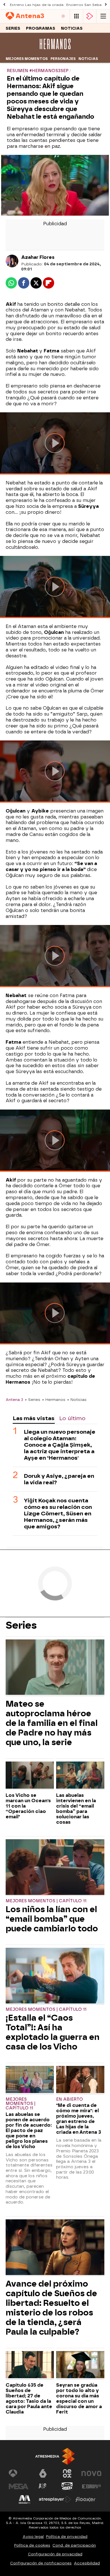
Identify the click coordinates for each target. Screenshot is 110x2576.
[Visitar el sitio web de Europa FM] (91, 2486)
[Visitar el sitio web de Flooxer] (85, 2499)
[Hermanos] (55, 51)
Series (13, 28)
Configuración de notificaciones (41, 2563)
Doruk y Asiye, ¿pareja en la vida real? (59, 1479)
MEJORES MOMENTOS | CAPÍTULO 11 (46, 1901)
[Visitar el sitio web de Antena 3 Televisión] (19, 2473)
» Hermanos (54, 1399)
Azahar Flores (38, 257)
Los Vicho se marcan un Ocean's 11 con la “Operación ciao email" (28, 1806)
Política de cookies (32, 2545)
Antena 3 (14, 1399)
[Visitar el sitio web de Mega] (19, 2486)
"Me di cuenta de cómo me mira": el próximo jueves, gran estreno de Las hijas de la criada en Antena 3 (79, 2119)
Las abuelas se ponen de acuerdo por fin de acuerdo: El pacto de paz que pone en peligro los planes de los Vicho (29, 2130)
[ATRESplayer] (90, 16)
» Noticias (77, 1399)
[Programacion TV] (76, 16)
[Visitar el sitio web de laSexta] (43, 2473)
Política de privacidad (67, 2537)
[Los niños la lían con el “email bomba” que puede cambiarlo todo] (55, 1868)
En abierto (70, 2099)
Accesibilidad (87, 2563)
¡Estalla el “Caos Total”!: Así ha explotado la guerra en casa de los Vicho (53, 2032)
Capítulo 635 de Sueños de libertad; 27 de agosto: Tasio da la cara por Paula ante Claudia (29, 2399)
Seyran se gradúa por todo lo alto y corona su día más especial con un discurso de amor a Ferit (79, 2399)
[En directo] (63, 16)
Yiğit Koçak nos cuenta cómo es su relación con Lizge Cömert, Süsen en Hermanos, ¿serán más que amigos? (58, 1514)
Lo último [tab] (72, 1418)
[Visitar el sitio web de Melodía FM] (25, 2499)
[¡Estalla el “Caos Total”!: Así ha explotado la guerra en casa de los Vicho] (55, 1976)
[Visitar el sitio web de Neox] (67, 2473)
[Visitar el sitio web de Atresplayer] (55, 2499)
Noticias (72, 28)
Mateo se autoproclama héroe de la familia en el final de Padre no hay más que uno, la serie (52, 1723)
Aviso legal (33, 2537)
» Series (33, 1399)
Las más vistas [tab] (34, 1418)
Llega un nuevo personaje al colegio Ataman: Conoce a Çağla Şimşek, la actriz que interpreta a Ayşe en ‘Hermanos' (60, 1445)
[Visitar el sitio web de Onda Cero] (67, 2486)
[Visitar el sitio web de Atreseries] (43, 2486)
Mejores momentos (27, 59)
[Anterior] (4, 5)
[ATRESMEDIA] (55, 2456)
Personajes (63, 59)
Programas (41, 28)
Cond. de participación (74, 2545)
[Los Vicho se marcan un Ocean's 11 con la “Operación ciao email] (30, 1776)
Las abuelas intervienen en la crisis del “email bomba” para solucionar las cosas (76, 1809)
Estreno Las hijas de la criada (37, 5)
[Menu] (103, 16)
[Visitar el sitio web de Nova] (91, 2473)
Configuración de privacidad (55, 2554)
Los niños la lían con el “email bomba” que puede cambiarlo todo (52, 1919)
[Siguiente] (106, 5)
